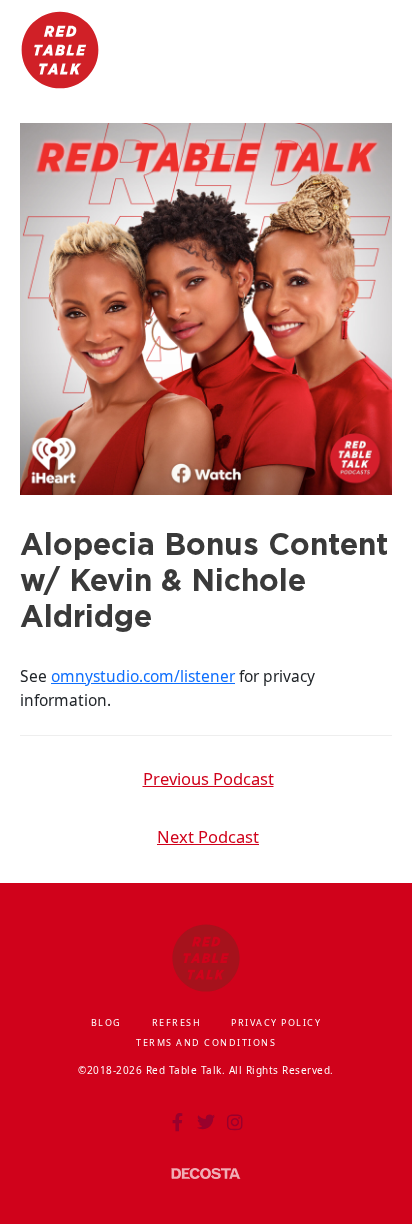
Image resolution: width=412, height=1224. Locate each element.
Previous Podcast (208, 778)
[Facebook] (177, 1122)
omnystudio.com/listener (143, 676)
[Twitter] (206, 1122)
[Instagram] (235, 1122)
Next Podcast (208, 836)
